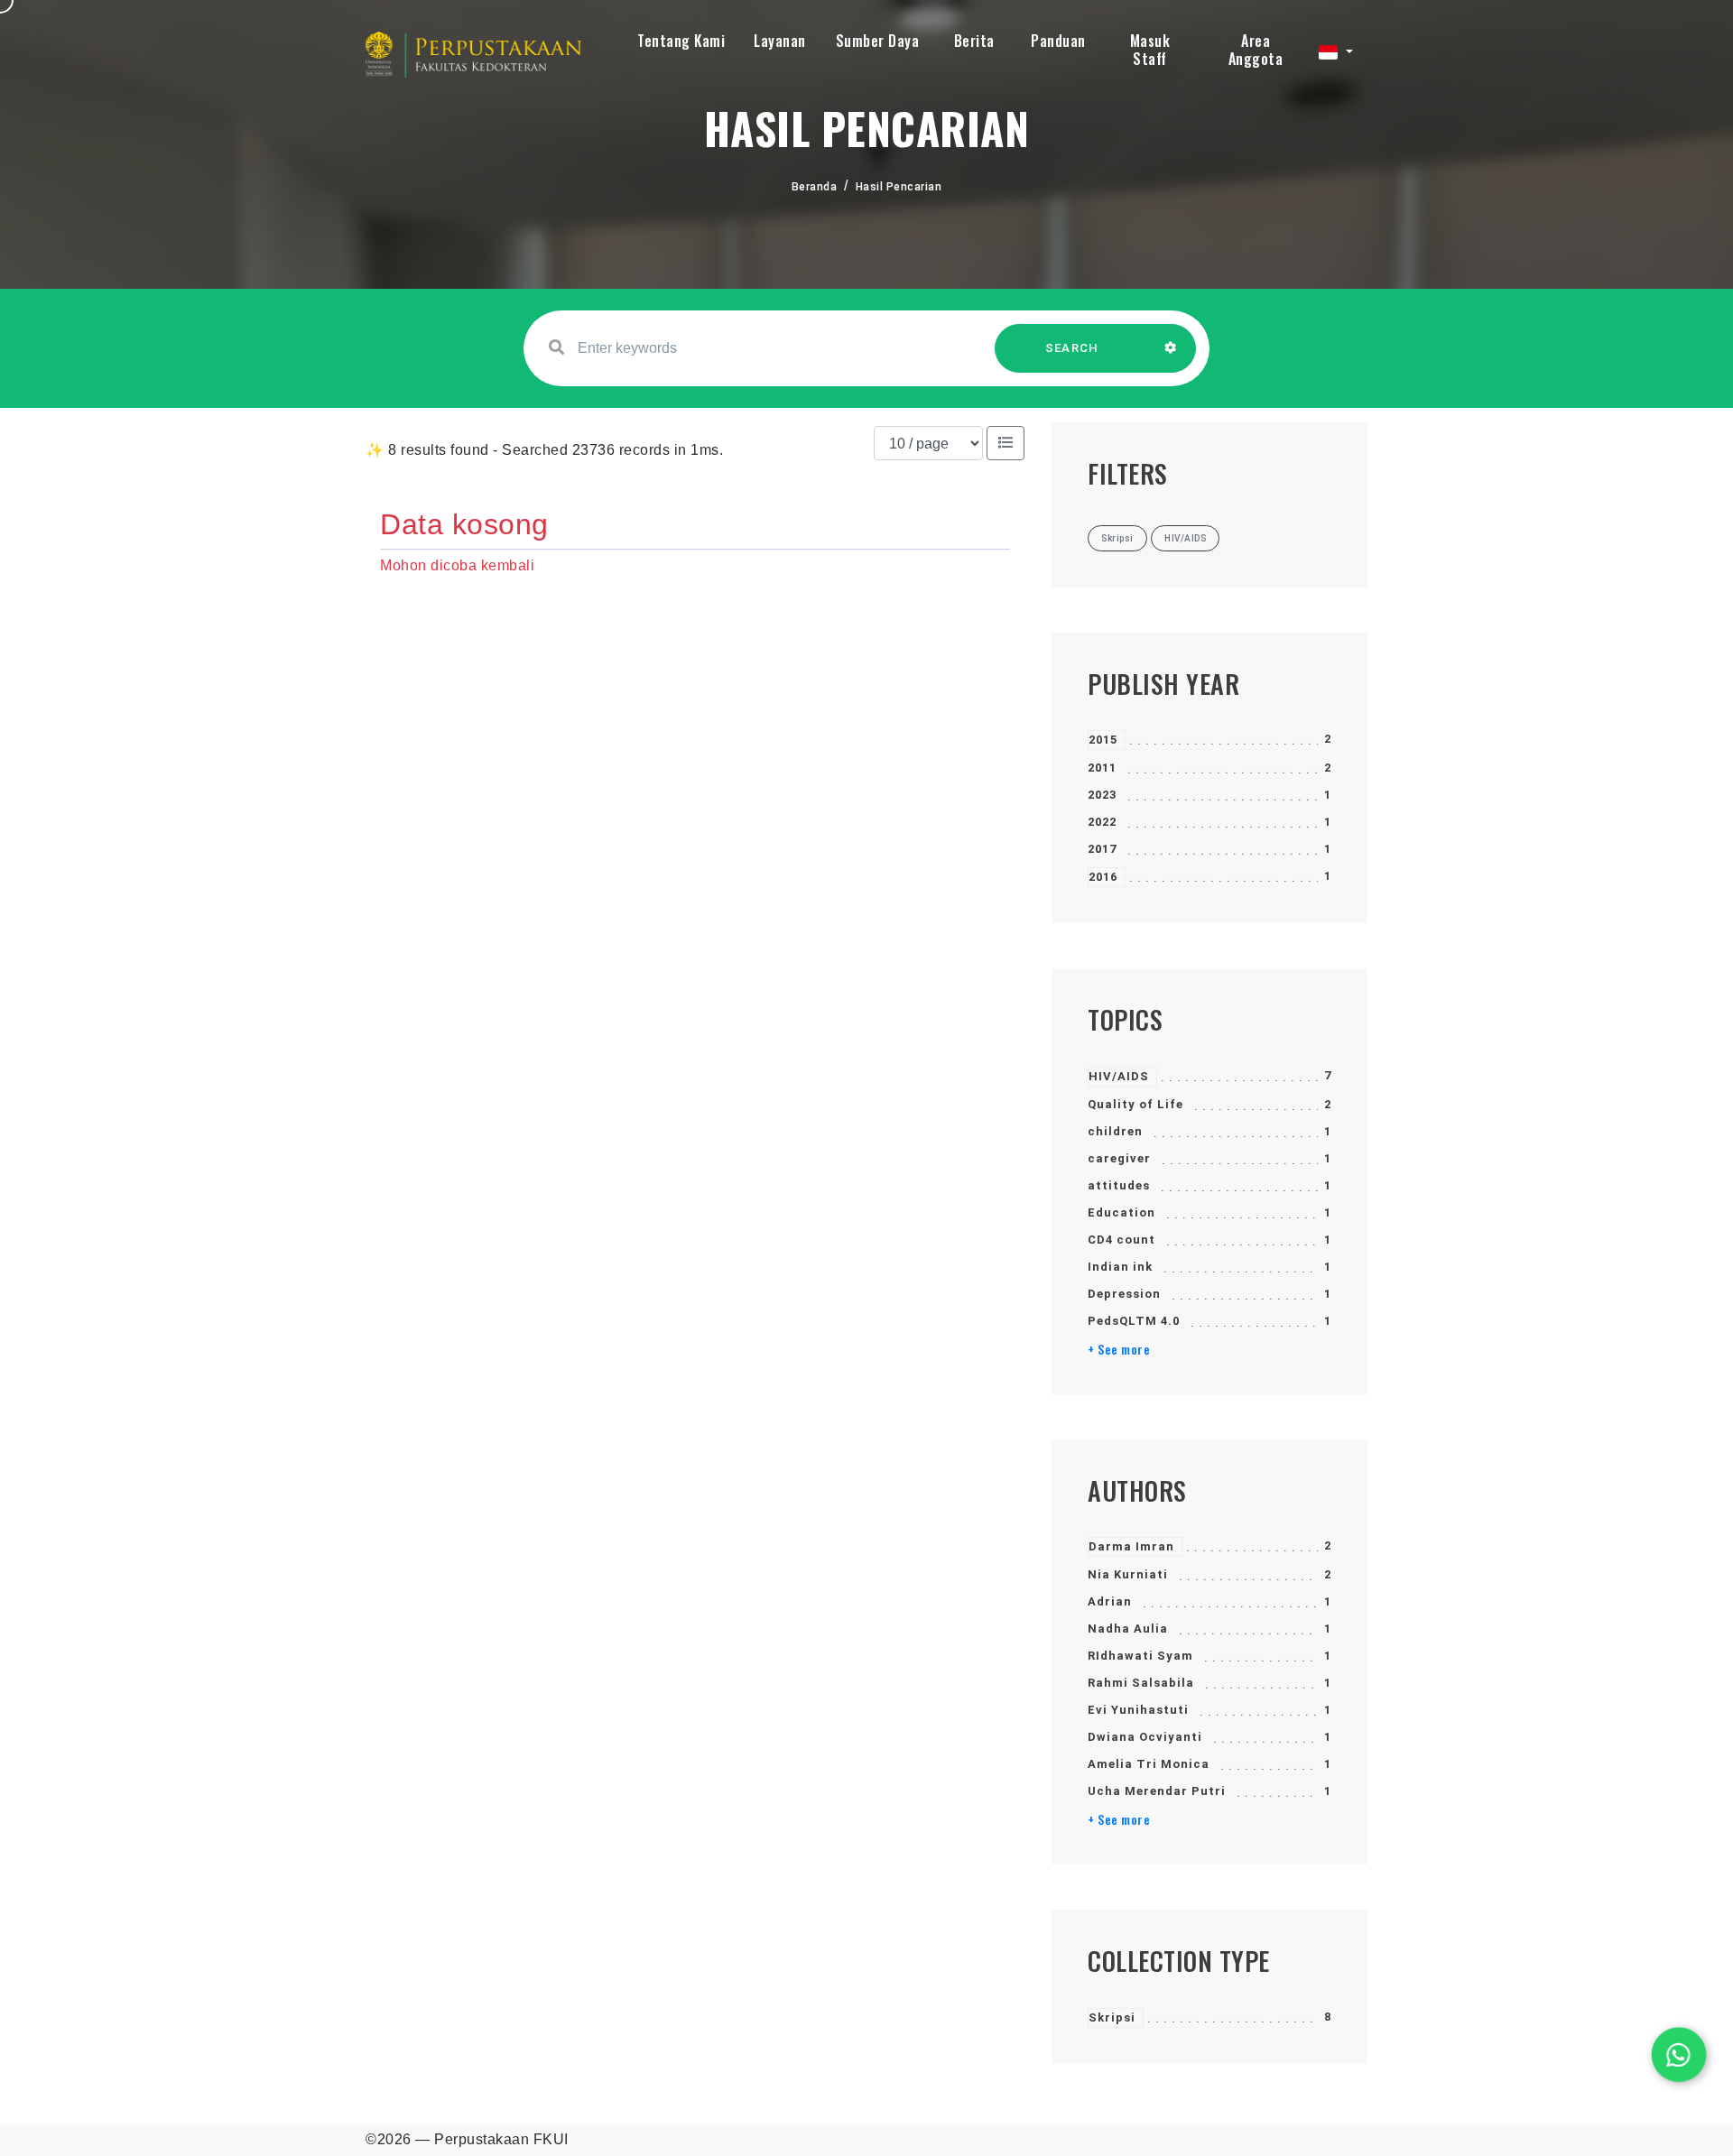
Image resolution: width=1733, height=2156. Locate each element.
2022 (1102, 822)
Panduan (1058, 41)
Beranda (815, 187)
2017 (1102, 849)
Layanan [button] (780, 41)
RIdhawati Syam (1140, 1656)
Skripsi (1112, 2017)
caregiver (1119, 1158)
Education (1121, 1212)
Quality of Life (1135, 1104)
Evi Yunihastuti (1138, 1710)
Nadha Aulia (1128, 1629)
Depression (1124, 1294)
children (1115, 1131)
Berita (974, 41)
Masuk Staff (1150, 50)
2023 (1102, 795)
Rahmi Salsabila (1141, 1683)
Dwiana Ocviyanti (1145, 1737)
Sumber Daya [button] (878, 41)
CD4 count (1121, 1240)
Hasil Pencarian (899, 187)
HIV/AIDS (1119, 1076)
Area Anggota (1256, 50)
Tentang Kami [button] (681, 41)
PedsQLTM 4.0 (1134, 1321)
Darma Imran (1131, 1546)
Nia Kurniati (1128, 1574)
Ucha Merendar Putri (1157, 1791)
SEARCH (1072, 348)
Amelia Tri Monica (1149, 1764)
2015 (1103, 740)
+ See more (1119, 1349)
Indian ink (1120, 1267)
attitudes (1119, 1185)
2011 (1102, 768)
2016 (1103, 877)
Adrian (1110, 1601)
